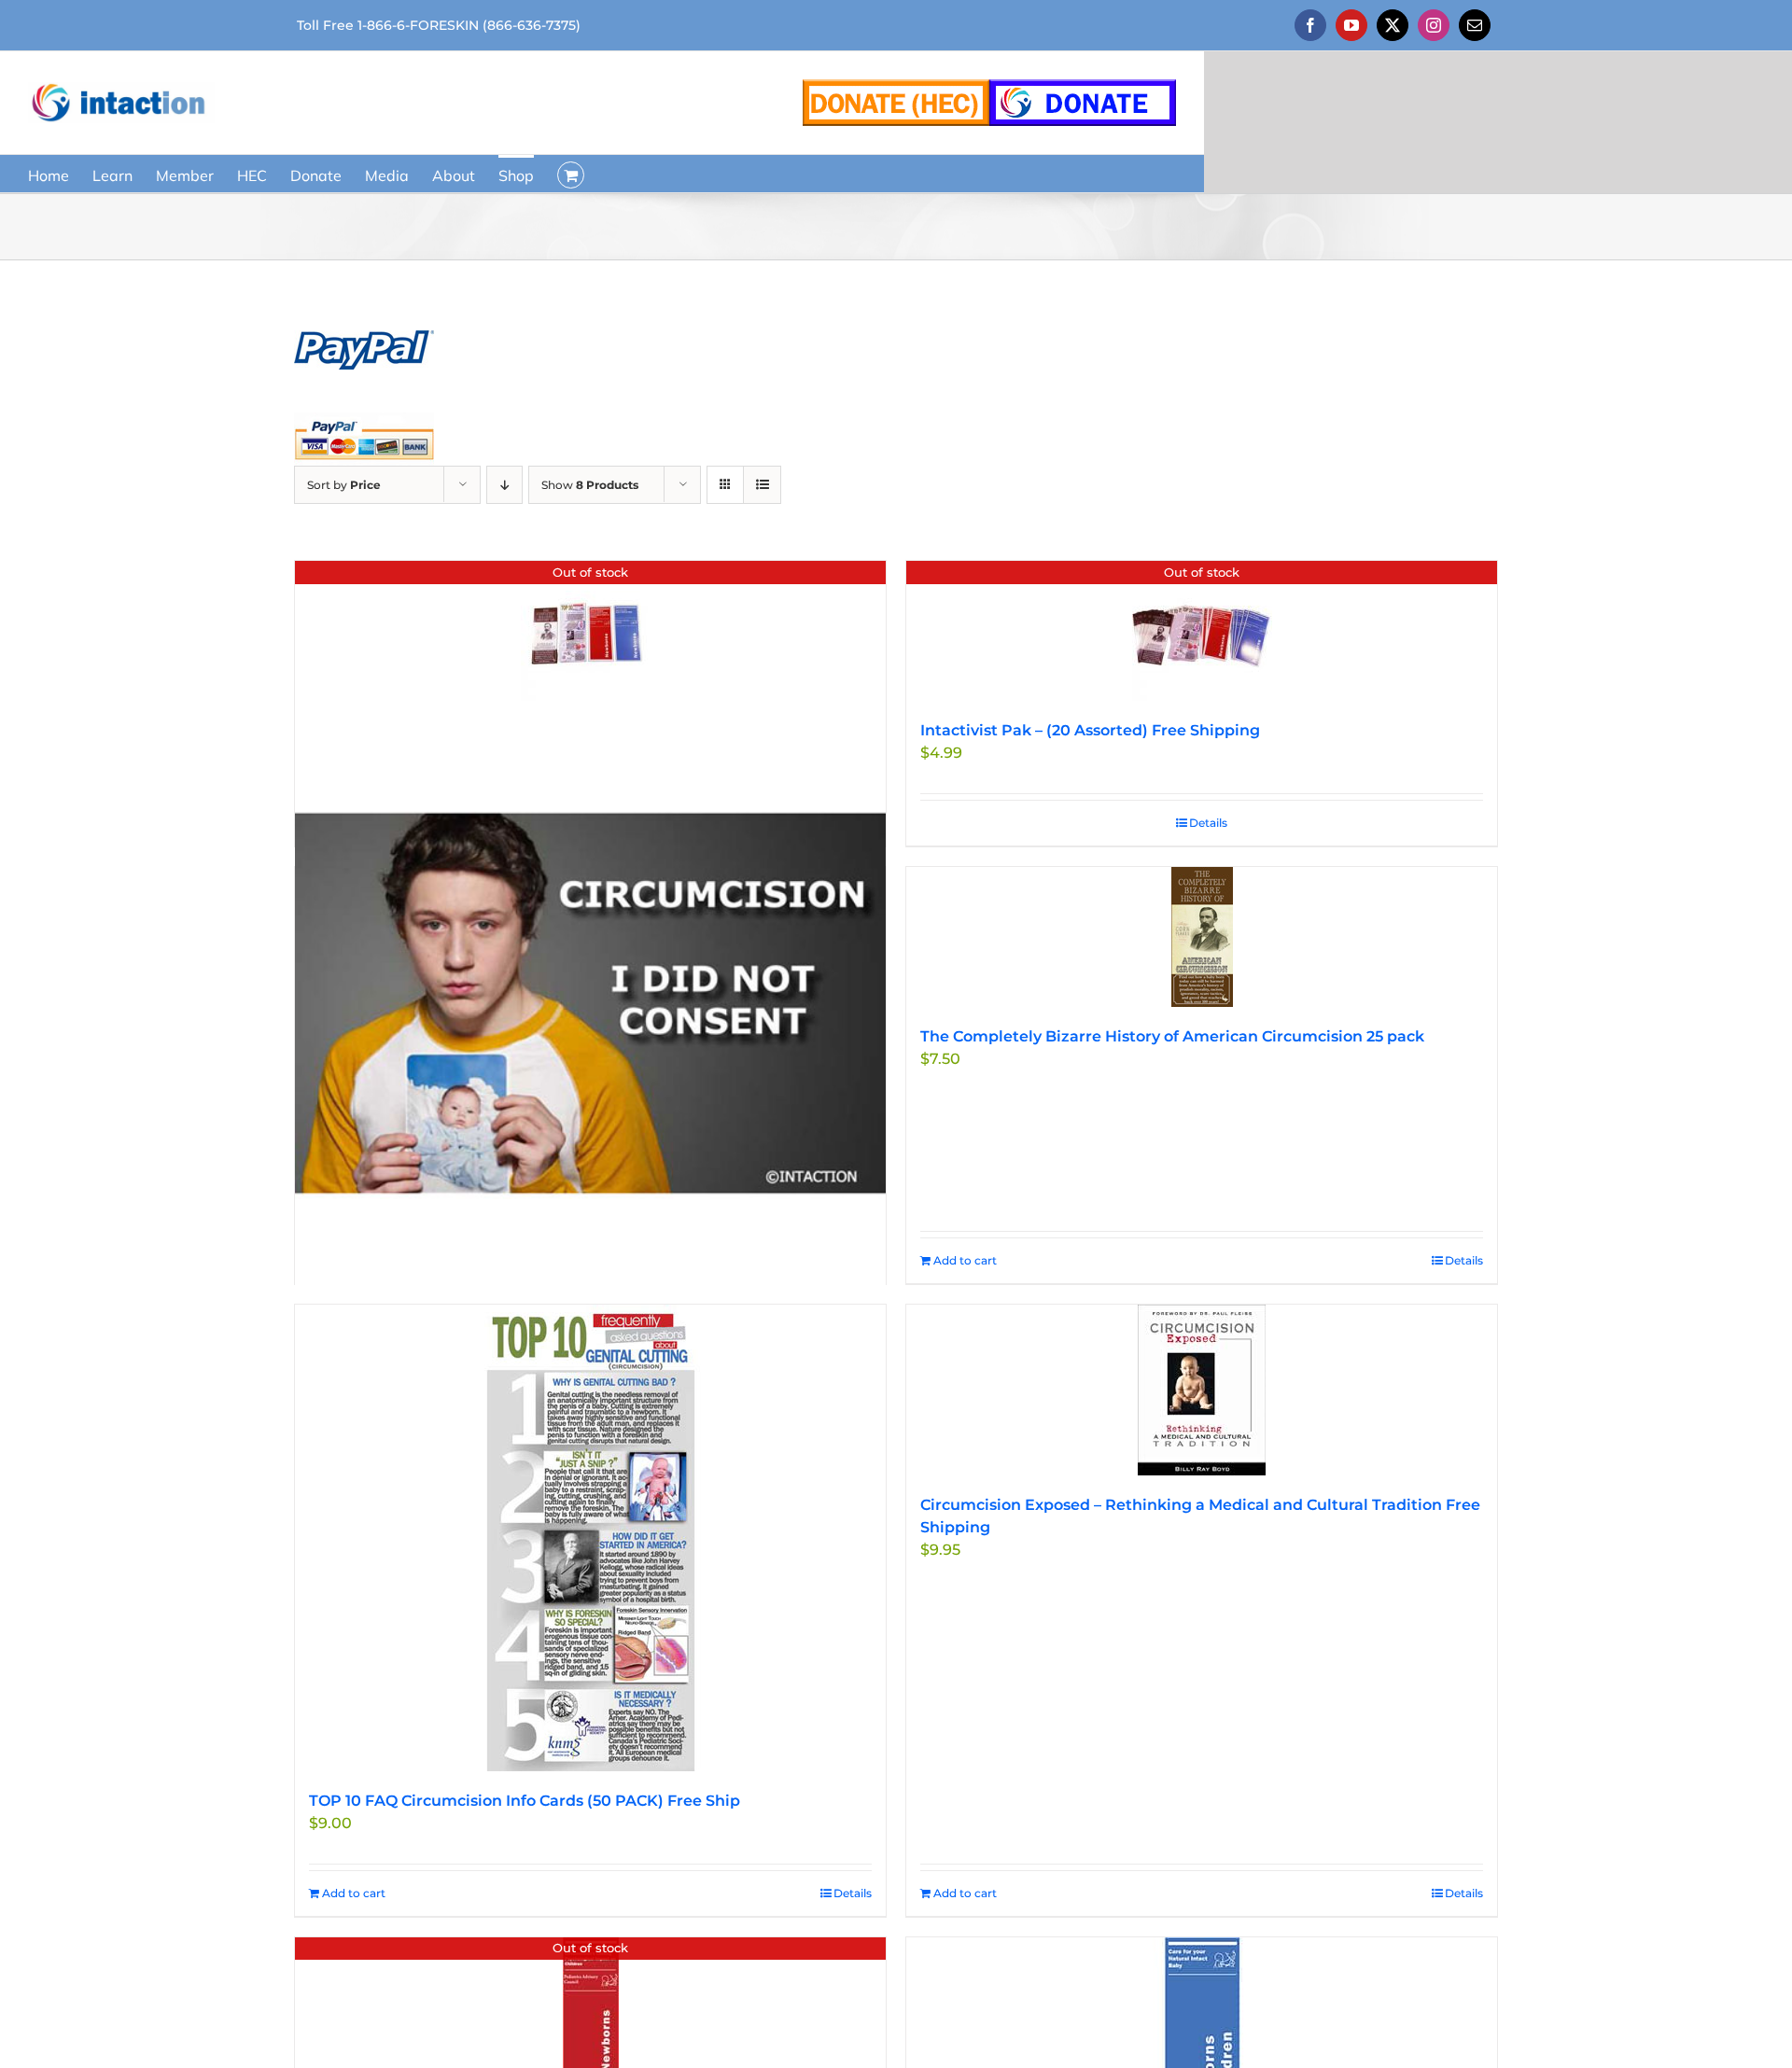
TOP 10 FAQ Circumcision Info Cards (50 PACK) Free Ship (525, 1801)
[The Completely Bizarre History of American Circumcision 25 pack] (1202, 937)
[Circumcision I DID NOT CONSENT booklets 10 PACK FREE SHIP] (590, 1003)
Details (1208, 823)
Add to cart (965, 1260)
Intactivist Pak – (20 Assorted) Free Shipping (1090, 730)
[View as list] (762, 485)
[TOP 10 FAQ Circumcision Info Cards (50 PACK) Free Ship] (590, 1538)
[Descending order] (504, 485)
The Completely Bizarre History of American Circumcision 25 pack (1172, 1036)
